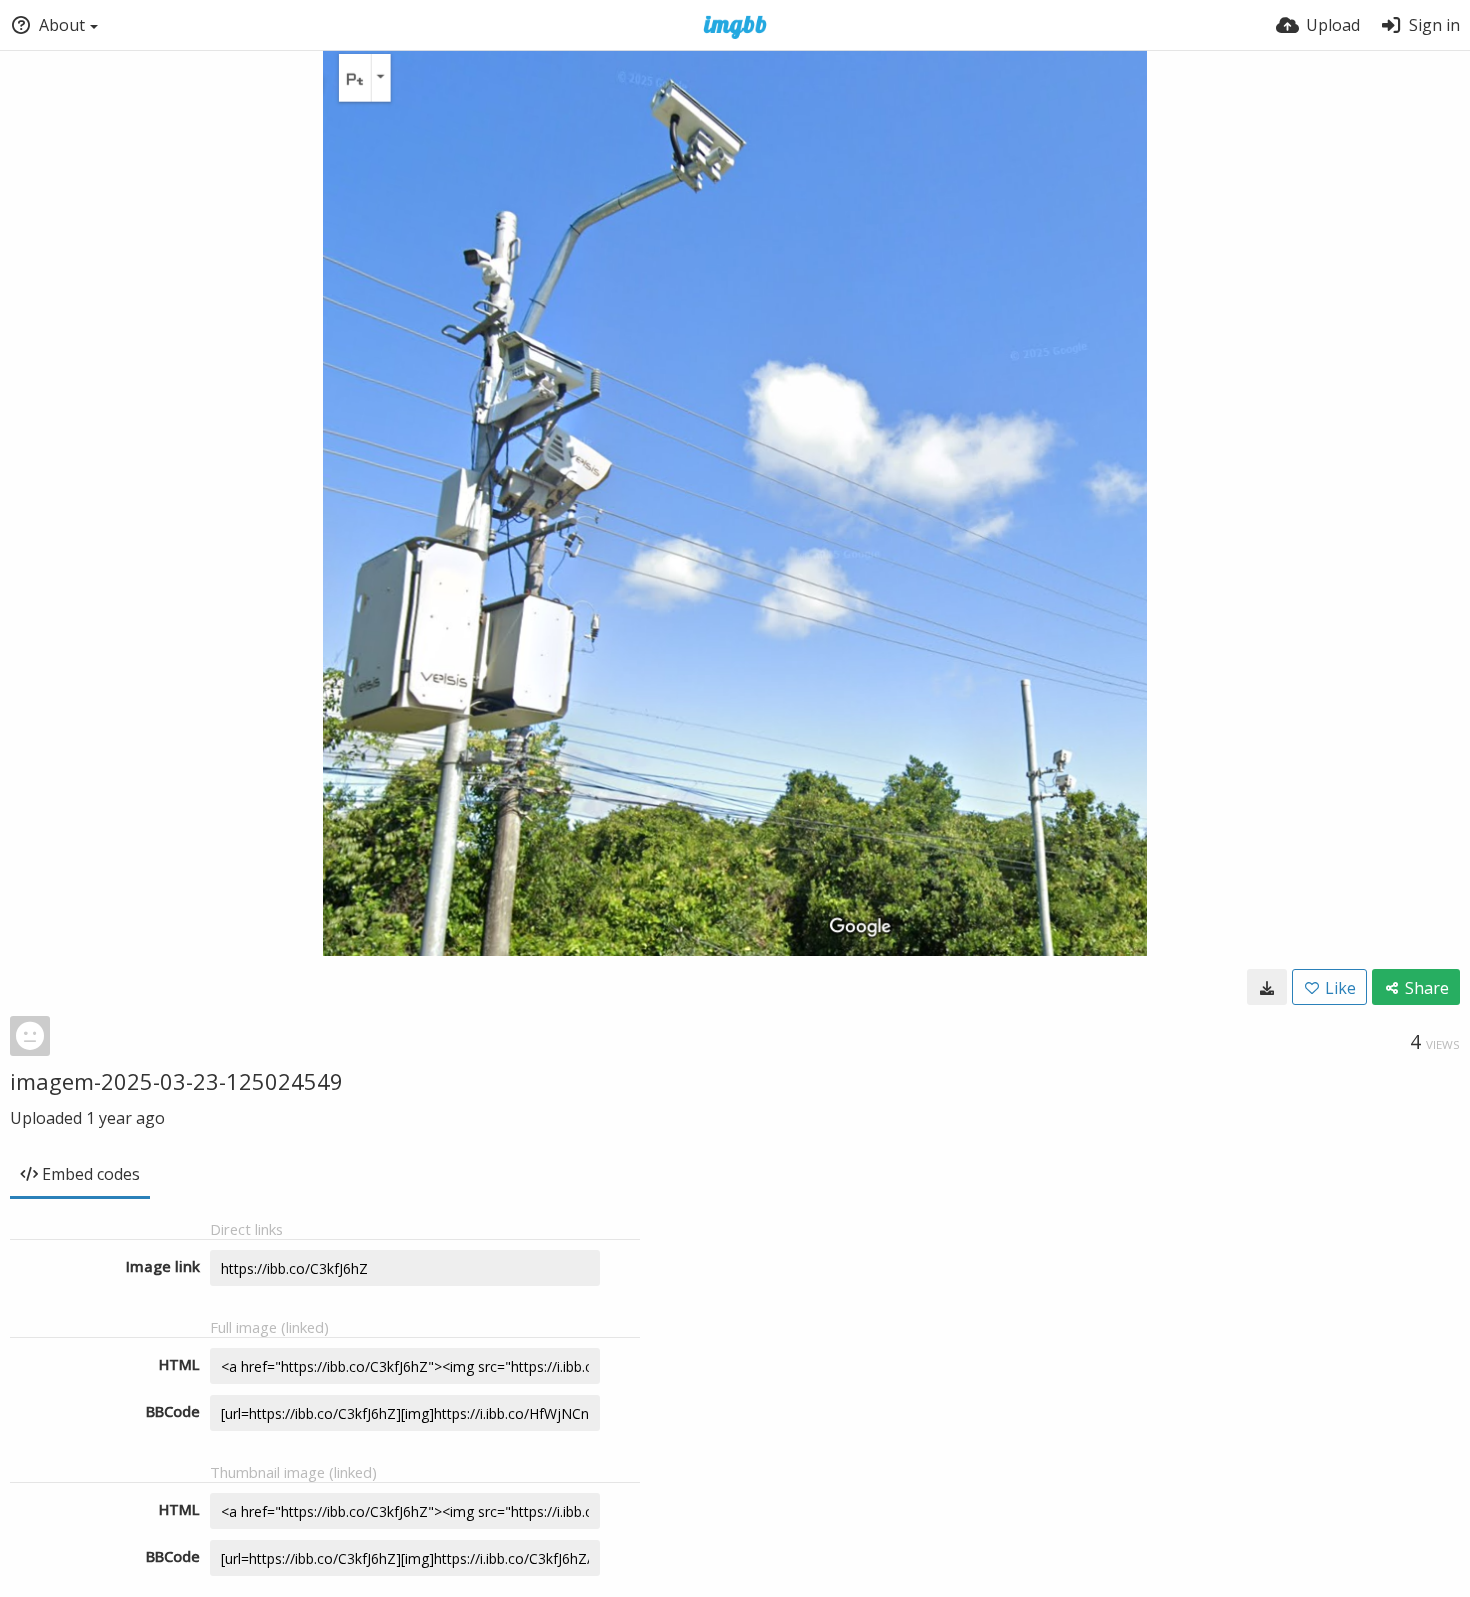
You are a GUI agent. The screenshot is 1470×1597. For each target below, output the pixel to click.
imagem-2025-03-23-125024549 (176, 1081)
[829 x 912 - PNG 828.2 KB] (1267, 987)
